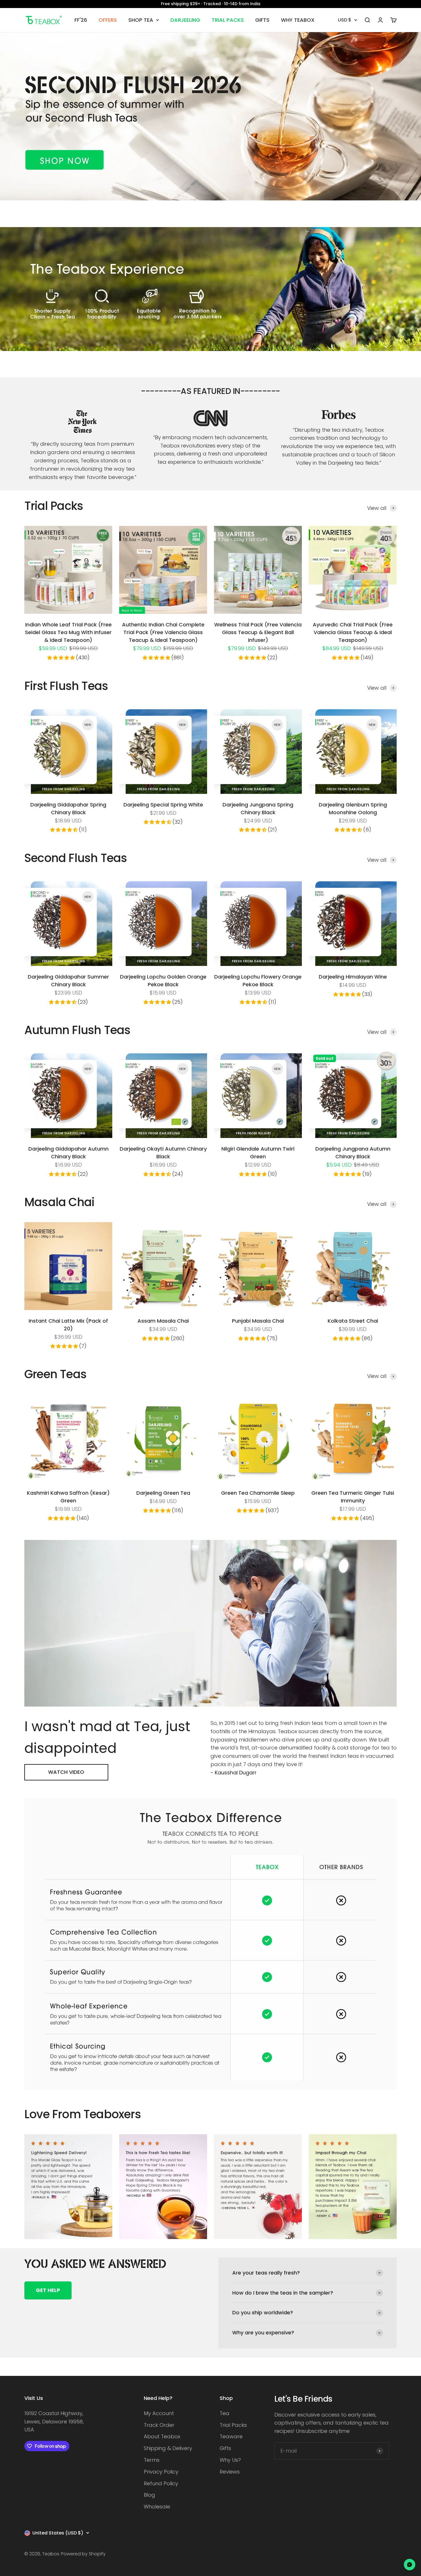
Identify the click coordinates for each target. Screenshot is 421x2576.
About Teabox (162, 2436)
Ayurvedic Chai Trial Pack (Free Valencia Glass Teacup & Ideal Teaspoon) (353, 632)
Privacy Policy (161, 2472)
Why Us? (230, 2460)
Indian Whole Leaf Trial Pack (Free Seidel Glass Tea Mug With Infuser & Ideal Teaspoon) (68, 632)
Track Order (159, 2425)
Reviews (230, 2472)
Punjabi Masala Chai (258, 1321)
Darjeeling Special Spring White (163, 805)
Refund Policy (161, 2483)
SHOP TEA (141, 20)
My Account (159, 2413)
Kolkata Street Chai (353, 1321)
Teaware (231, 2436)
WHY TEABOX (298, 20)
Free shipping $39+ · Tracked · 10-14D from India (211, 4)
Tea (225, 2413)
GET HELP (48, 2290)
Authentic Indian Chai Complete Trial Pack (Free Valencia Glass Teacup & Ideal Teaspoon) (163, 632)
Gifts (225, 2448)
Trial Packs (233, 2425)
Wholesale (157, 2507)
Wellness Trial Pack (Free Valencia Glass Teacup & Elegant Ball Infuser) (258, 632)
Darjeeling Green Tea (163, 1493)
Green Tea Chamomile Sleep (258, 1493)
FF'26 (81, 20)
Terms (152, 2460)
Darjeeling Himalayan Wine (353, 977)
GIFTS (262, 20)
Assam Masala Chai (163, 1321)
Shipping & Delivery (168, 2448)
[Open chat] (410, 2565)
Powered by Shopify (83, 2554)
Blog (149, 2495)
